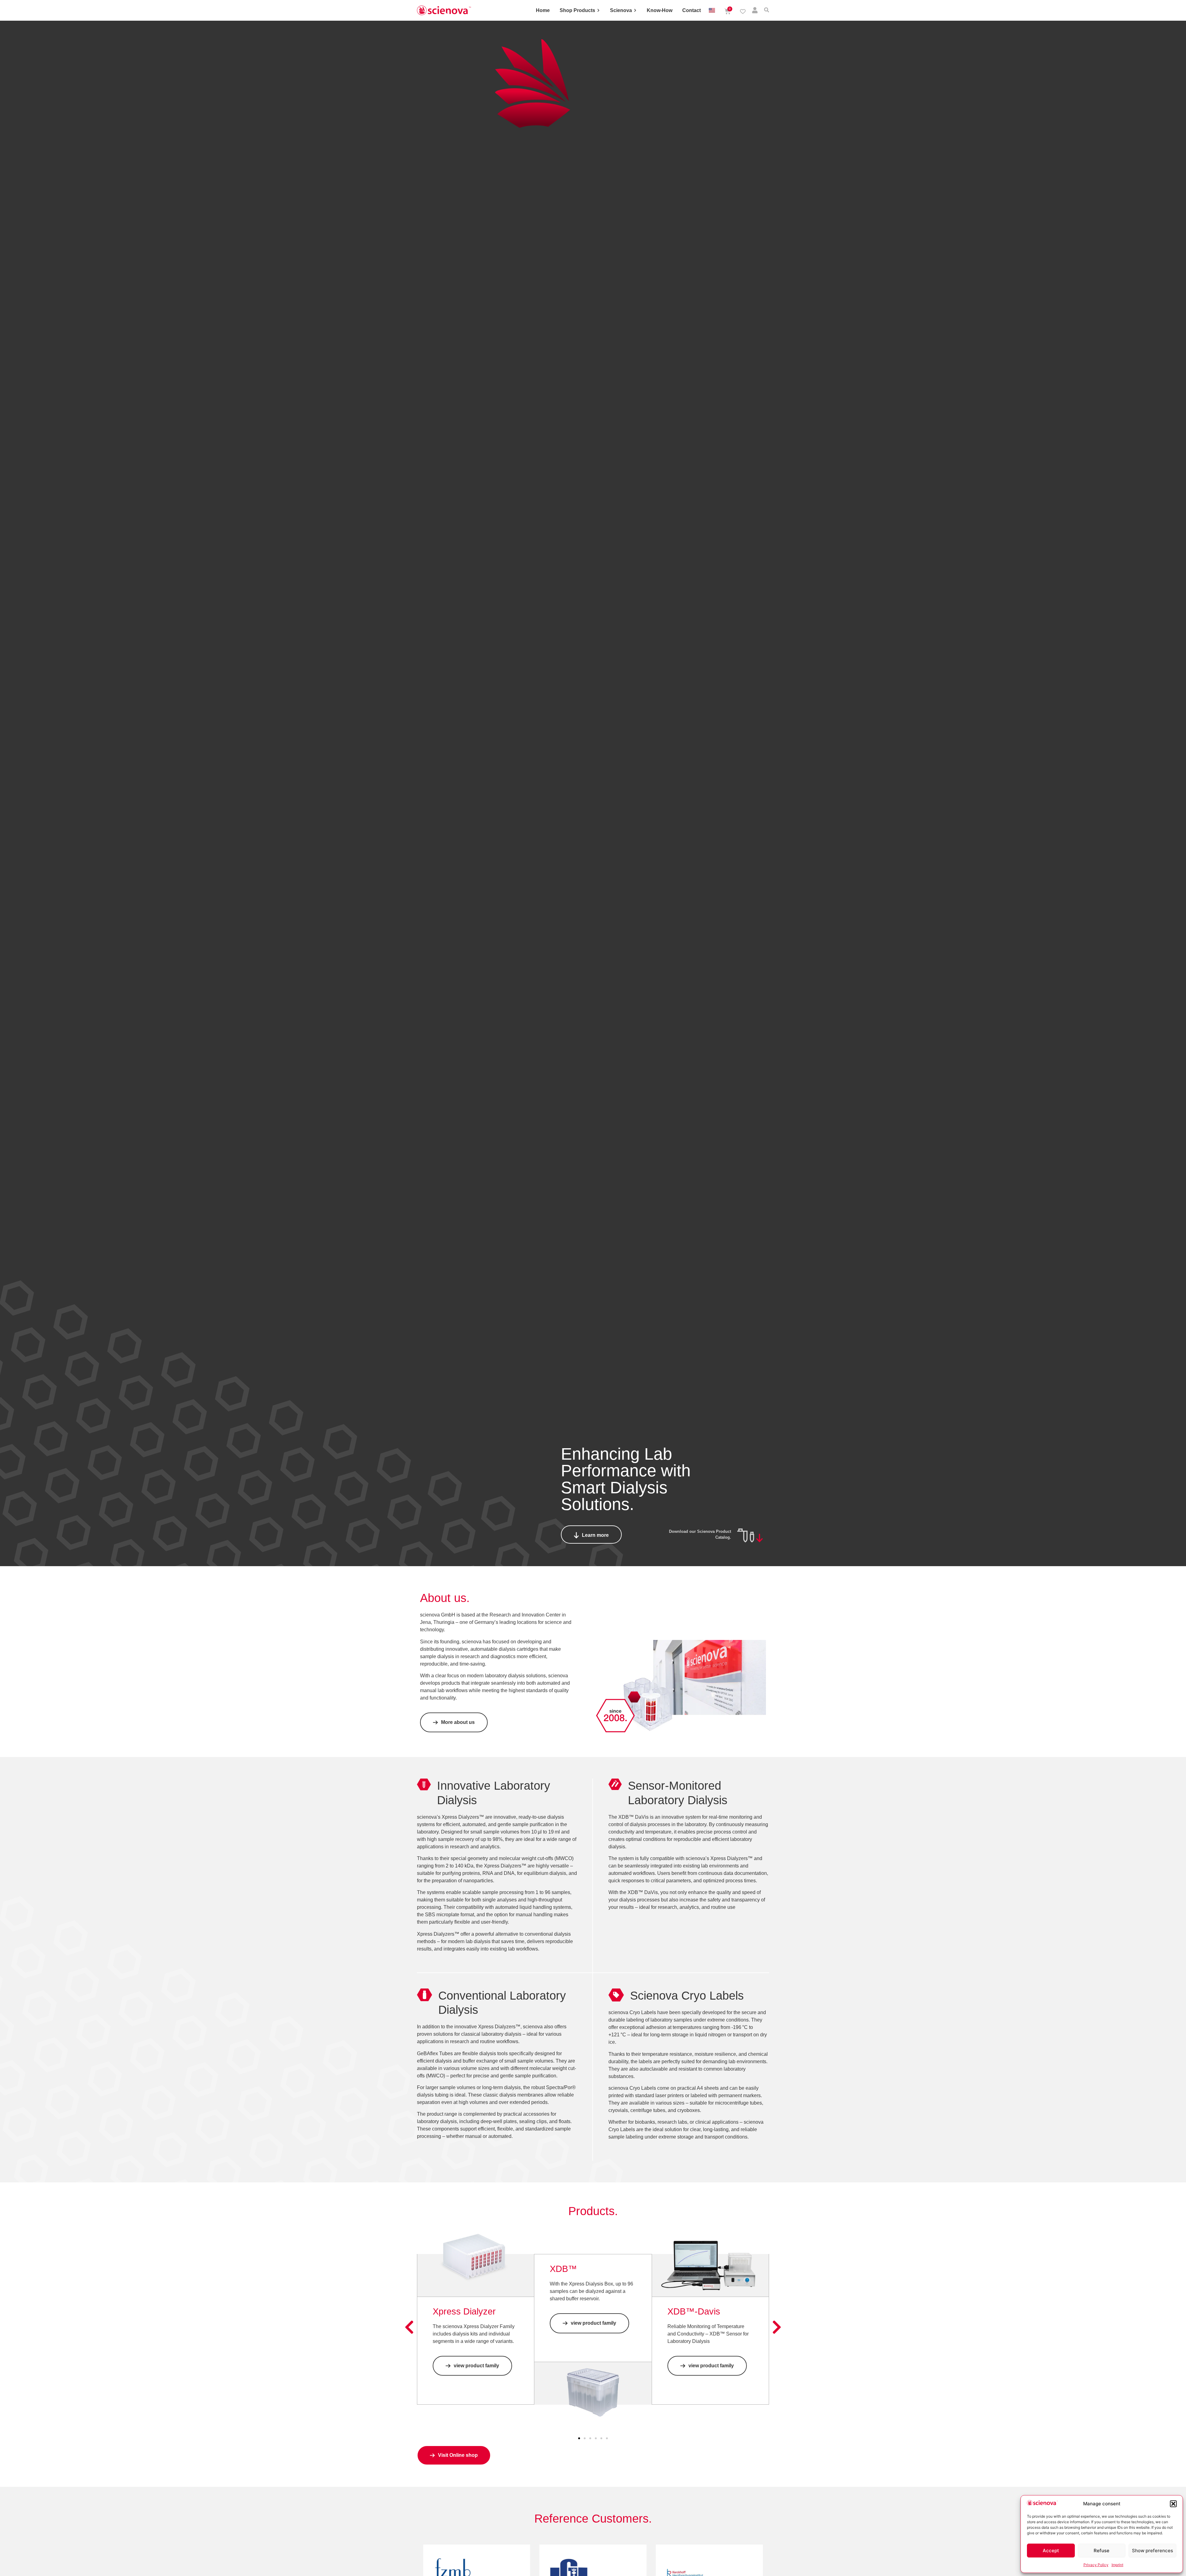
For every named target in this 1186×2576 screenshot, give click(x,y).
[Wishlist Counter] (743, 11)
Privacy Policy (1096, 2565)
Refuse (1102, 2551)
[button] (1173, 2504)
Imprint (1117, 2565)
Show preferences (1152, 2551)
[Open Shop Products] (598, 10)
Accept (1051, 2551)
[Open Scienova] (635, 10)
